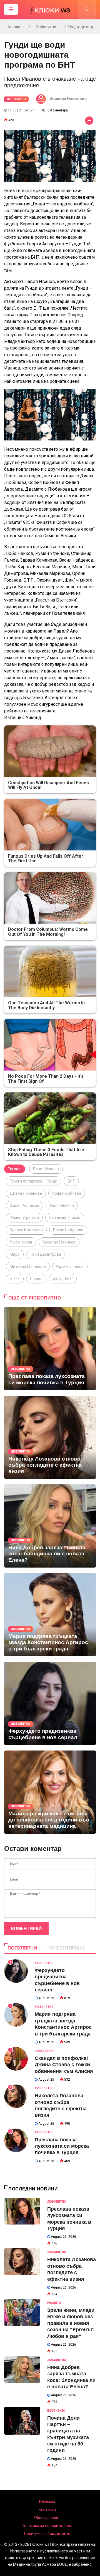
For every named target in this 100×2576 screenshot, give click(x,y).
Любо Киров (21, 1242)
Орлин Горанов (70, 1267)
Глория (36, 1279)
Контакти (47, 2509)
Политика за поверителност (47, 2526)
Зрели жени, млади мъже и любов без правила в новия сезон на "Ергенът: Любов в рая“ (71, 2323)
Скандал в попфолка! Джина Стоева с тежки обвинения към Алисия (64, 2065)
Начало (13, 27)
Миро (15, 1254)
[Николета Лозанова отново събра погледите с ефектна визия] (50, 1437)
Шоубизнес (56, 2411)
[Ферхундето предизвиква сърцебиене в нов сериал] (50, 1703)
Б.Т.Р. (15, 1279)
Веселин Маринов (59, 1242)
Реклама (47, 2501)
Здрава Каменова (26, 1230)
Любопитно (46, 27)
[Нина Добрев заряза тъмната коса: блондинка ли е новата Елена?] (50, 1526)
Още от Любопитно (35, 1298)
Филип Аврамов (24, 1206)
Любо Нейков (62, 1206)
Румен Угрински (24, 1218)
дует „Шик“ (63, 1279)
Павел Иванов (46, 1169)
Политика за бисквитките (47, 2534)
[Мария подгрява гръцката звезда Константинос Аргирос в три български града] (50, 1615)
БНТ (71, 1181)
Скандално (44, 2051)
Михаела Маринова (28, 1267)
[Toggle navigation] (11, 9)
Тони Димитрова (46, 1254)
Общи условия (47, 2518)
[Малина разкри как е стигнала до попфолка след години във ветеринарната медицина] (50, 1792)
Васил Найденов (68, 1230)
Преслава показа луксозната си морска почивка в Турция (62, 2146)
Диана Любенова (26, 1193)
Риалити (54, 2303)
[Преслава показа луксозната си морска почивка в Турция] (50, 1349)
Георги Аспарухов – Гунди (33, 1181)
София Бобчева (67, 1193)
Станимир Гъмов (65, 1218)
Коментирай (26, 1929)
